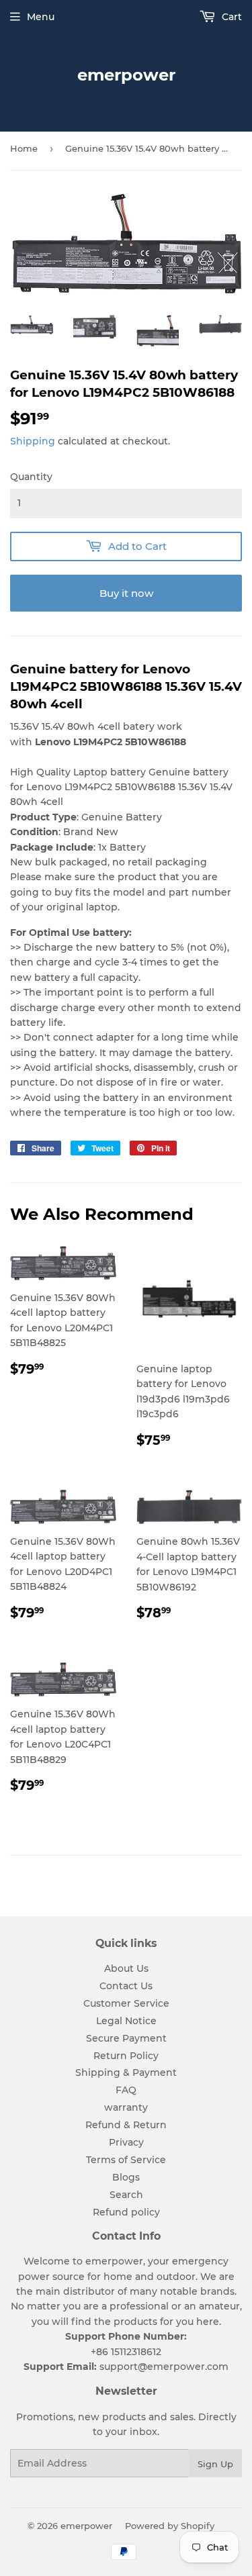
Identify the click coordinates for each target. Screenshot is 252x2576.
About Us (126, 1968)
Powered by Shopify (170, 2526)
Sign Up (215, 2464)
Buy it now (126, 593)
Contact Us (126, 1986)
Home (24, 148)
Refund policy (126, 2212)
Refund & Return (126, 2125)
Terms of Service (126, 2160)
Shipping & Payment (126, 2072)
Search (126, 2195)
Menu (41, 17)
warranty (126, 2107)
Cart (230, 17)
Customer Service (126, 2003)
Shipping (33, 441)
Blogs (126, 2177)
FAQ (126, 2090)
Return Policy (126, 2056)
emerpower (126, 75)
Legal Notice (126, 2021)
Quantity (31, 477)
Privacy (126, 2142)
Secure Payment (126, 2038)
